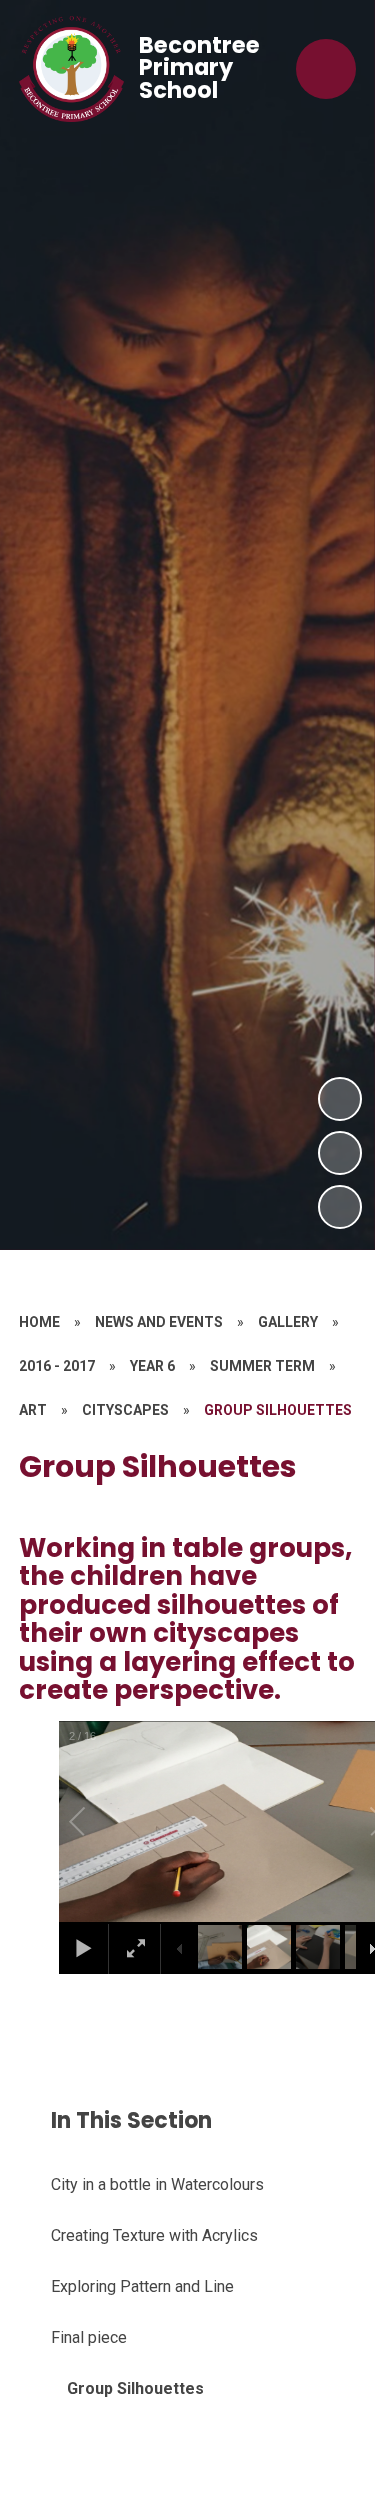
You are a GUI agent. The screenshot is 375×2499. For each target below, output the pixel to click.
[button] (100, 1822)
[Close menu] (326, 69)
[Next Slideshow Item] (340, 1099)
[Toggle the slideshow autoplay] (340, 1207)
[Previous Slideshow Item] (340, 1153)
